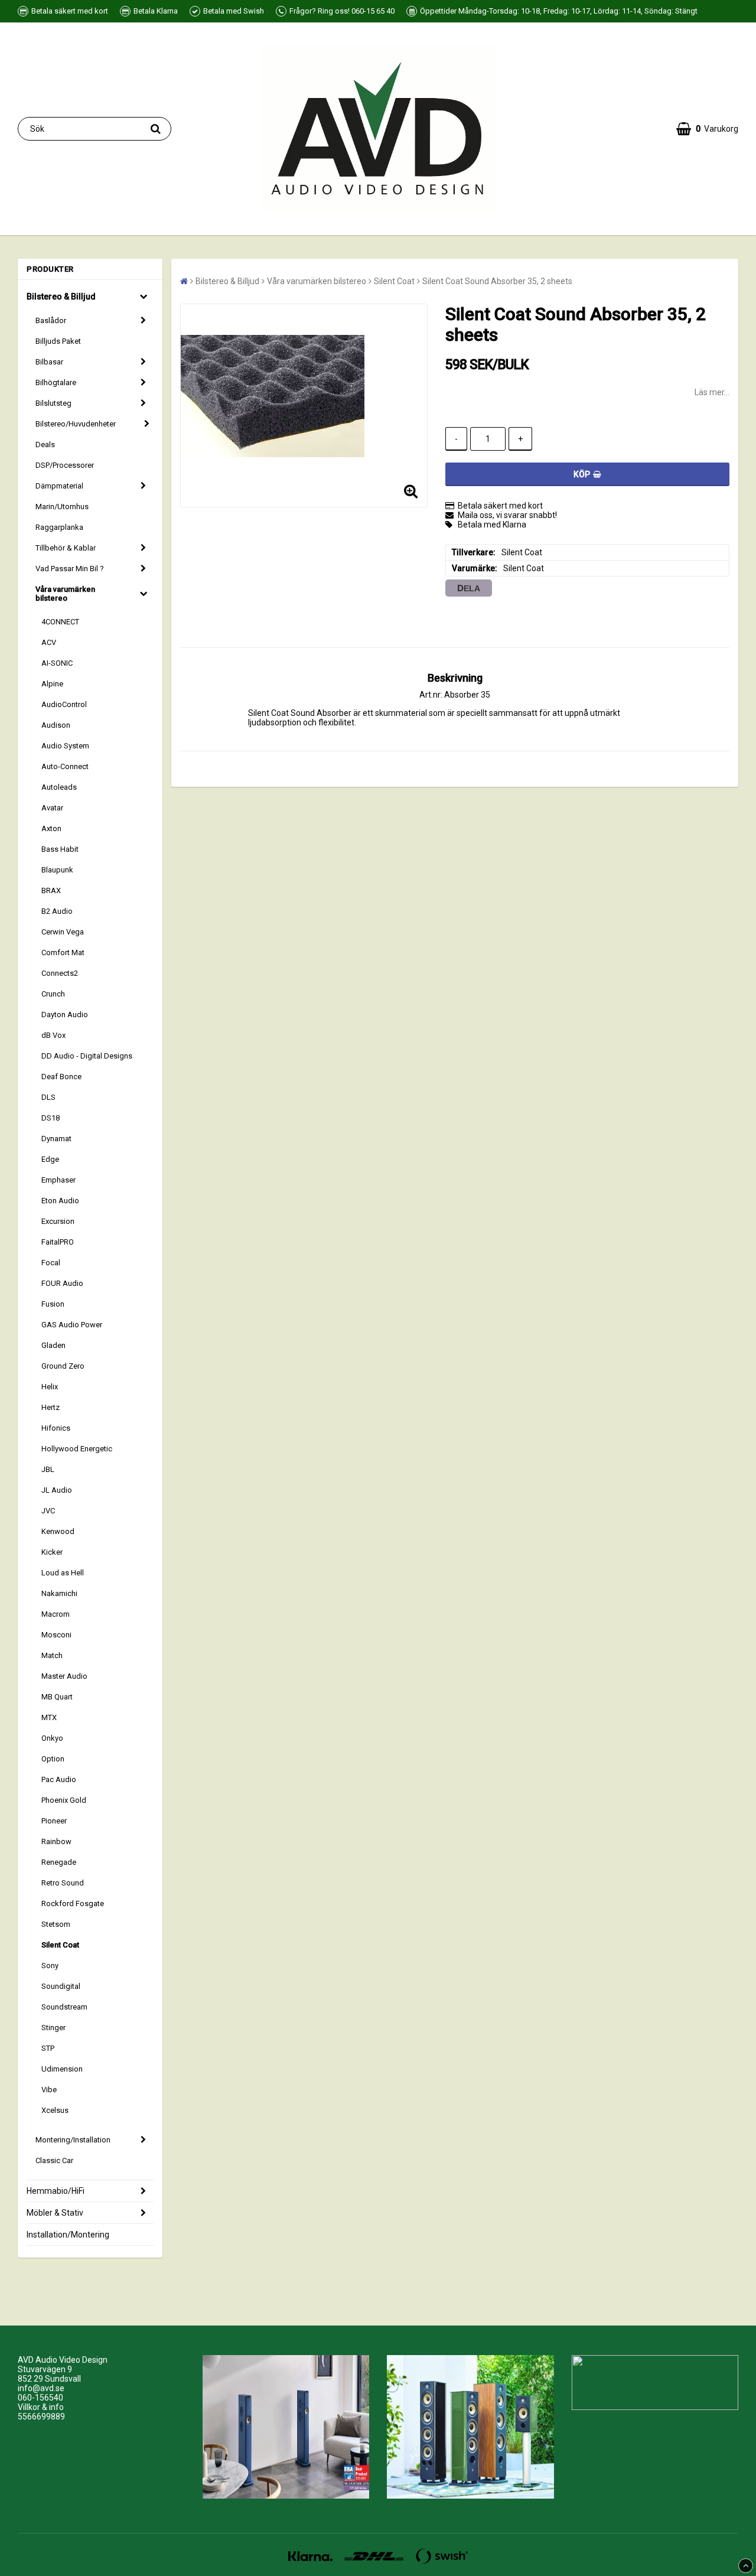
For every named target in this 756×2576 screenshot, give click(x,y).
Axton (51, 828)
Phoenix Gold (64, 1800)
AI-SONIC (57, 663)
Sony (50, 1966)
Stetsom (56, 1924)
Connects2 (60, 973)
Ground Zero (63, 1366)
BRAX (51, 890)
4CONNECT (60, 622)
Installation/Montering (68, 2235)
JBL (48, 1469)
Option (53, 1759)
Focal (51, 1263)
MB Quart (57, 1697)
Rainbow (56, 1841)
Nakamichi (59, 1593)
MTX (49, 1717)
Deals (45, 444)
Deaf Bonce (61, 1077)
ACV (49, 642)
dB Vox (53, 1035)
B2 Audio (57, 911)
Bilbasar (49, 362)
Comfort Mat (63, 952)
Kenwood (58, 1531)
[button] (707, 129)
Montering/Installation (73, 2140)
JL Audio (57, 1490)
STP (48, 2048)
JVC (48, 1511)
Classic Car (54, 2160)
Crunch (53, 994)
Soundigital (61, 1986)
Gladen (53, 1345)
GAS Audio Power (72, 1325)
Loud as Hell (63, 1573)
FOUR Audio (62, 1283)
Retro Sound (63, 1883)
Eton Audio (60, 1201)
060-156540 (40, 2398)
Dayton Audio (65, 1015)
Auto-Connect (65, 766)
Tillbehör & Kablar (66, 548)
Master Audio (64, 1676)
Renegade (59, 1862)
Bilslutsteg (53, 403)
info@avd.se (41, 2388)
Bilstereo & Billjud (61, 297)
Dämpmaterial (59, 486)
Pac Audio (59, 1779)
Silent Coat (60, 1945)
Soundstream (64, 2007)
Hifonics (56, 1428)
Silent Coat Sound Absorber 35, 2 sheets (497, 281)
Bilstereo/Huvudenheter (76, 424)
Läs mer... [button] (712, 392)
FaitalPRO (58, 1242)
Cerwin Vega (63, 932)
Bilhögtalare (56, 382)
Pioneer (54, 1821)
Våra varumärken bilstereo (65, 594)
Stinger (53, 2028)
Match (52, 1655)
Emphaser (58, 1180)
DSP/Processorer (65, 465)
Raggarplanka (59, 527)
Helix (50, 1387)
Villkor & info (41, 2407)
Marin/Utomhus (62, 507)
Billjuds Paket (58, 341)
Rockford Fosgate (73, 1903)
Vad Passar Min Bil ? (70, 569)
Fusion (53, 1304)
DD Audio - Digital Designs (87, 1056)
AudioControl (64, 704)
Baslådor (51, 320)
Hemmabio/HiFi (56, 2191)
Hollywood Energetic (77, 1449)
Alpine (52, 684)
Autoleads (59, 787)
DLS (48, 1097)
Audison (56, 725)
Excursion (58, 1221)
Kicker (52, 1552)
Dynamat (56, 1139)
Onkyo (52, 1738)
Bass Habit (60, 849)
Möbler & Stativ (55, 2213)
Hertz (50, 1407)
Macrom (56, 1614)
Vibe (49, 2090)
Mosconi (56, 1635)
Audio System (65, 746)
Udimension (62, 2069)
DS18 (50, 1118)
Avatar (52, 808)
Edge (50, 1159)
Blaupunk (57, 870)
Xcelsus (55, 2110)
